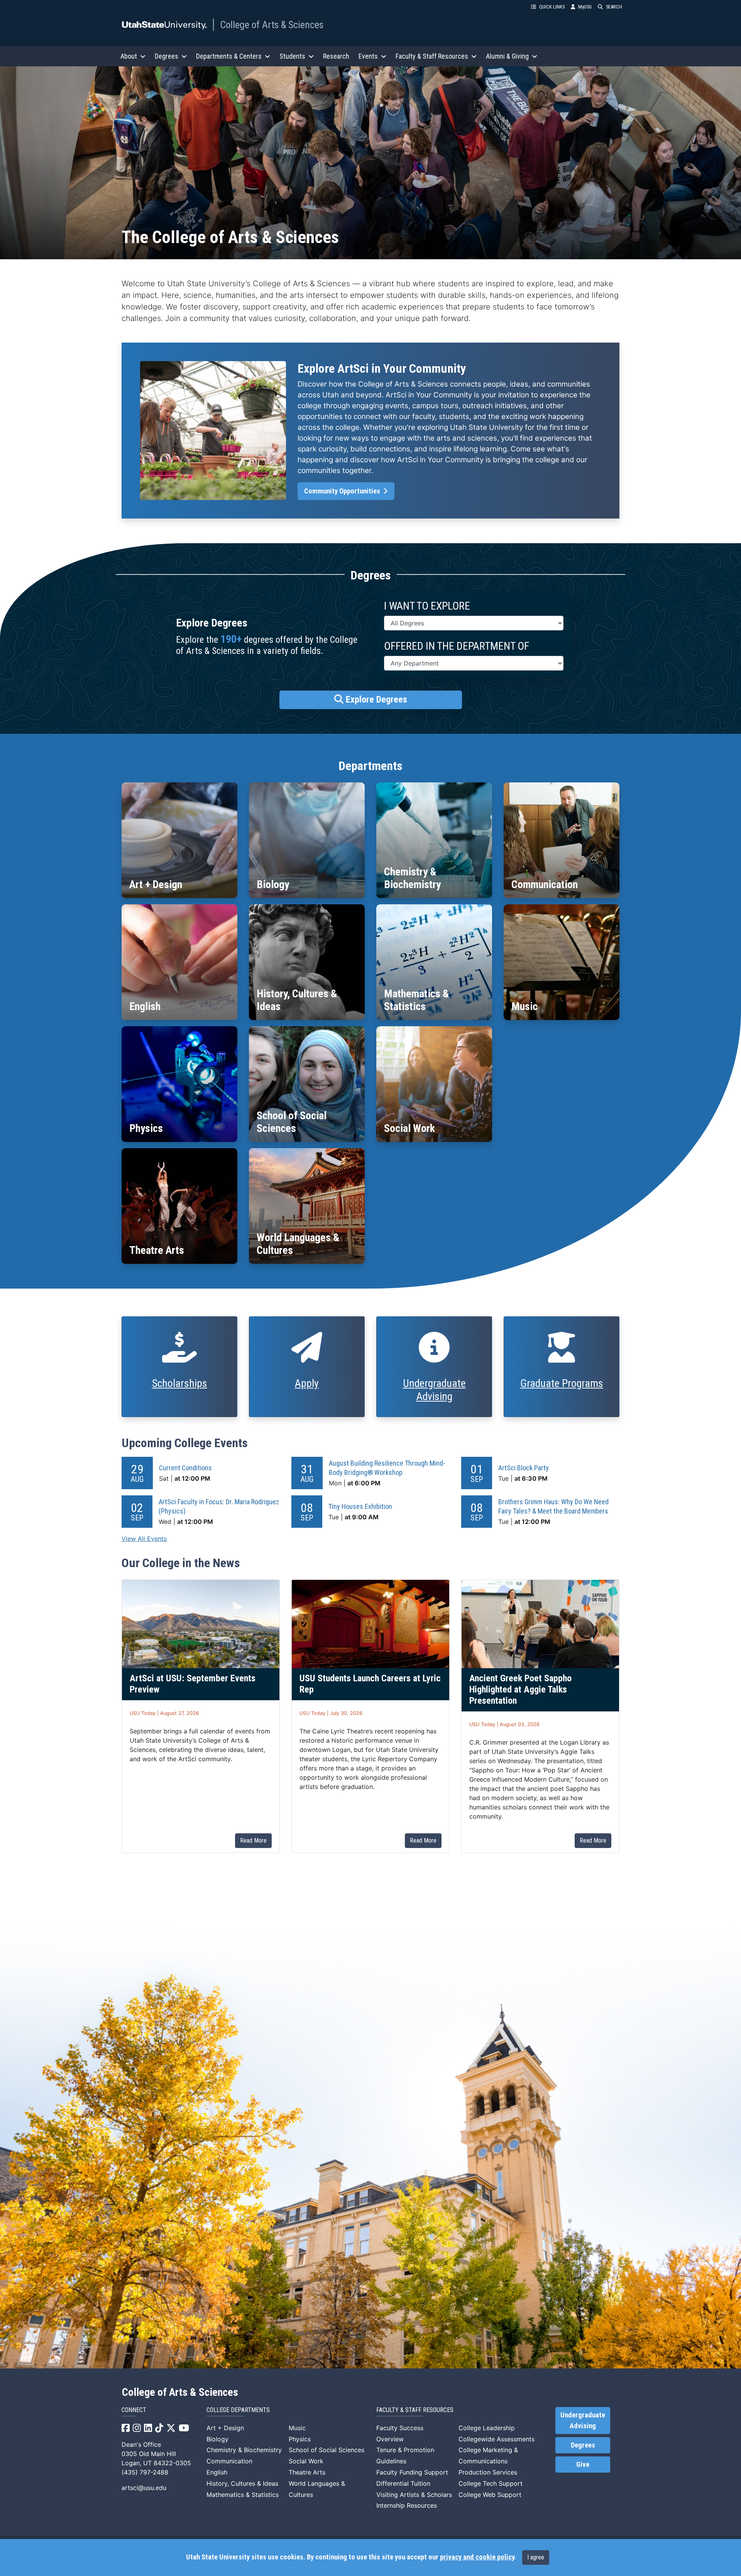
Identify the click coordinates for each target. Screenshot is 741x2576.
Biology (217, 2439)
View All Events (144, 1539)
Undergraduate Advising (434, 1390)
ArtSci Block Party (524, 1468)
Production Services (488, 2472)
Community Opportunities (343, 491)
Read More (253, 1840)
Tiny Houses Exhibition (360, 1506)
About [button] (129, 56)
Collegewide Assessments (497, 2439)
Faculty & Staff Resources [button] (432, 56)
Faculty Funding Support (412, 2472)
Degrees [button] (167, 56)
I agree (536, 2557)
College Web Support (490, 2495)
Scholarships (180, 1383)
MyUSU (585, 7)
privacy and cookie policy (477, 2557)
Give (583, 2465)
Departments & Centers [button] (229, 56)
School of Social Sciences (327, 2450)
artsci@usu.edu (144, 2488)
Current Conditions (185, 1468)
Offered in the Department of (457, 646)
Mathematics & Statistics (243, 2495)
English (217, 2472)
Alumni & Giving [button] (507, 56)
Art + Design (225, 2428)
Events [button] (368, 56)
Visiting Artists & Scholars (414, 2495)
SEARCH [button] (614, 7)
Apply (307, 1383)
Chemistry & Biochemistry (244, 2450)
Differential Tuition (403, 2483)
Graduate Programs (562, 1383)
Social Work (306, 2461)
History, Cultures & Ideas (242, 2483)
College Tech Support (491, 2483)
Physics (300, 2439)
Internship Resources (407, 2505)
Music (297, 2428)
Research (336, 56)
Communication (229, 2461)
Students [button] (292, 56)
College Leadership (487, 2428)
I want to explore (427, 606)
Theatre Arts (307, 2472)
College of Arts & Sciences (272, 25)
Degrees (583, 2445)
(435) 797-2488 (145, 2472)
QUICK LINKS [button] (552, 7)
